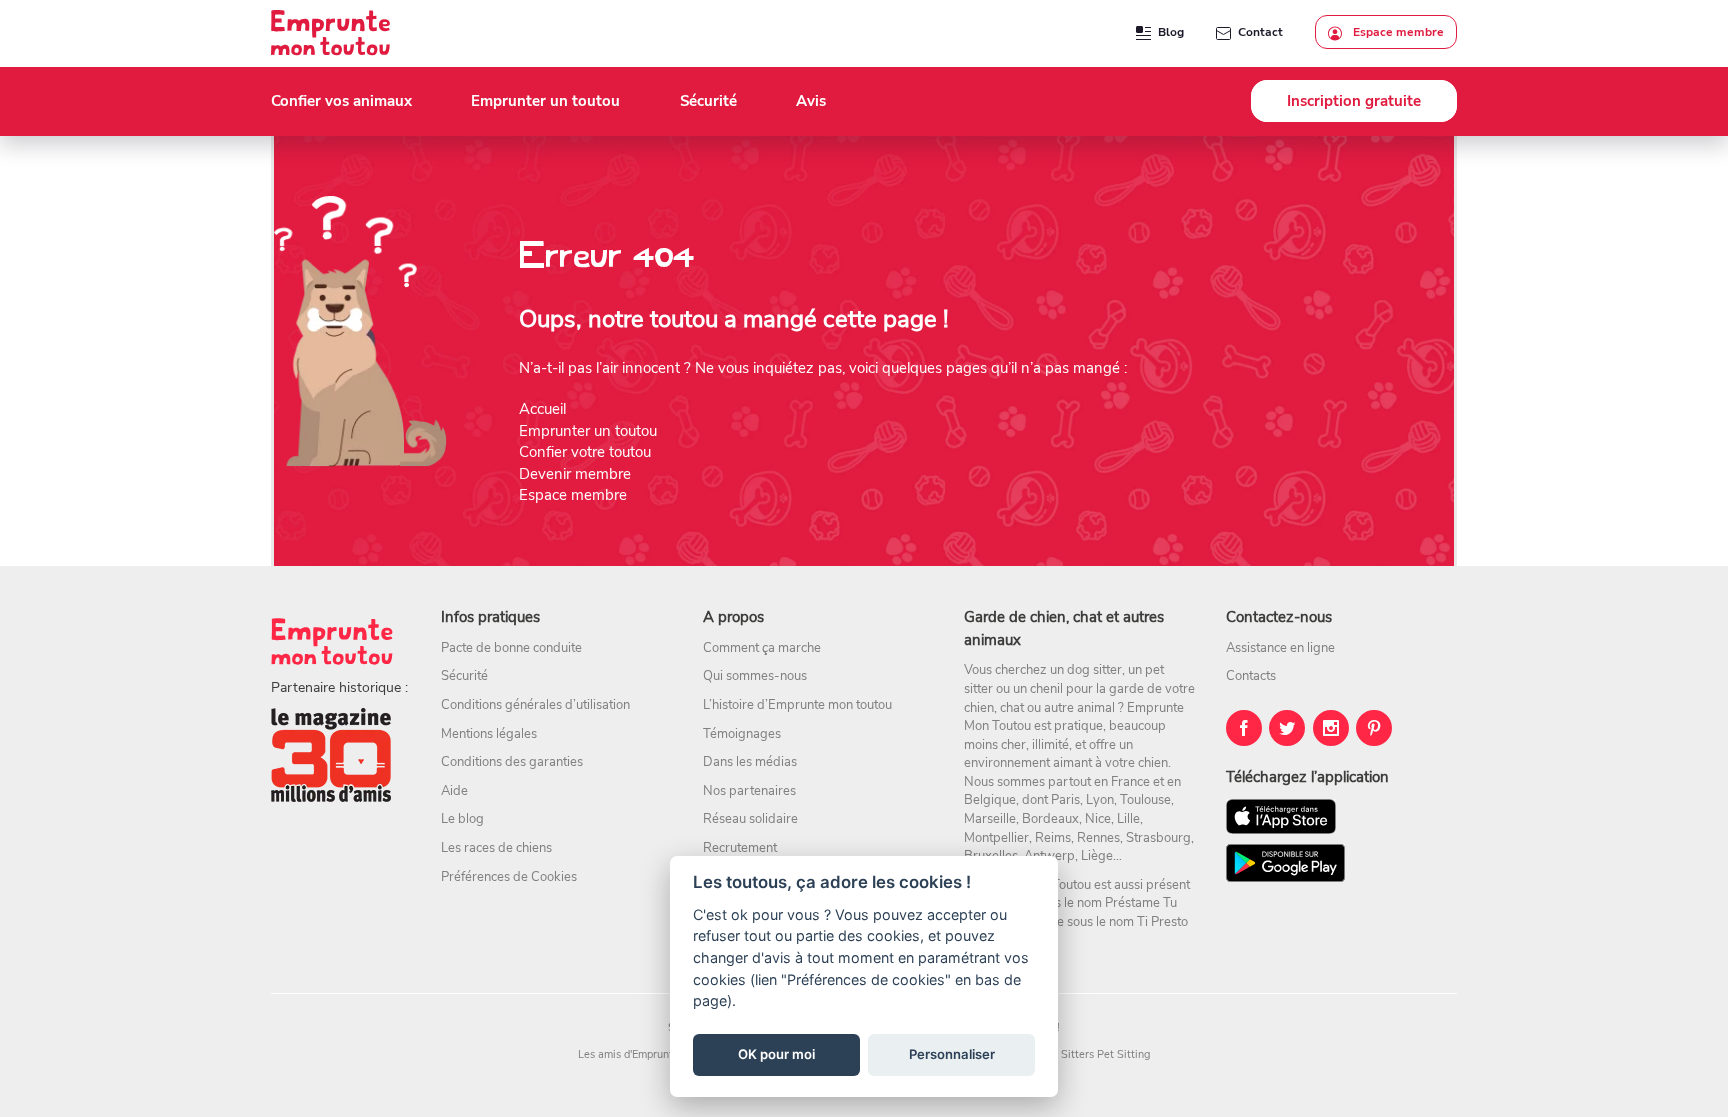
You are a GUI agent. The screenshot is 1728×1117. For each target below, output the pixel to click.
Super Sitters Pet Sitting (1089, 1054)
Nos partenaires (749, 791)
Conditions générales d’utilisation (535, 705)
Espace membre (1397, 32)
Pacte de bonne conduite (511, 648)
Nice (1098, 819)
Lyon (1100, 800)
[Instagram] (1331, 728)
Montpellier (996, 838)
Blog (1171, 32)
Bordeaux (1050, 819)
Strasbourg (1158, 838)
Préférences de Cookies (509, 877)
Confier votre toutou (585, 452)
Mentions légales (489, 734)
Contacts (1251, 676)
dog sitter (1094, 670)
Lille (1128, 819)
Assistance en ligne (1280, 648)
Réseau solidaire (750, 819)
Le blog (462, 819)
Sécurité (464, 676)
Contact (1260, 32)
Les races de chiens (496, 848)
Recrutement (740, 848)
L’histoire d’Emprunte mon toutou (797, 705)
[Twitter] (1287, 728)
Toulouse (1145, 800)
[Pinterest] (1374, 728)
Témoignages (742, 734)
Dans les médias (750, 762)
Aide (454, 791)
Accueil (542, 409)
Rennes (1098, 838)
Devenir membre (575, 474)
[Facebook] (1244, 728)
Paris (1065, 800)
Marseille (990, 819)
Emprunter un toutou (588, 431)
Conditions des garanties (512, 762)
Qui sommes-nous (755, 676)
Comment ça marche (762, 648)
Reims (1053, 838)
